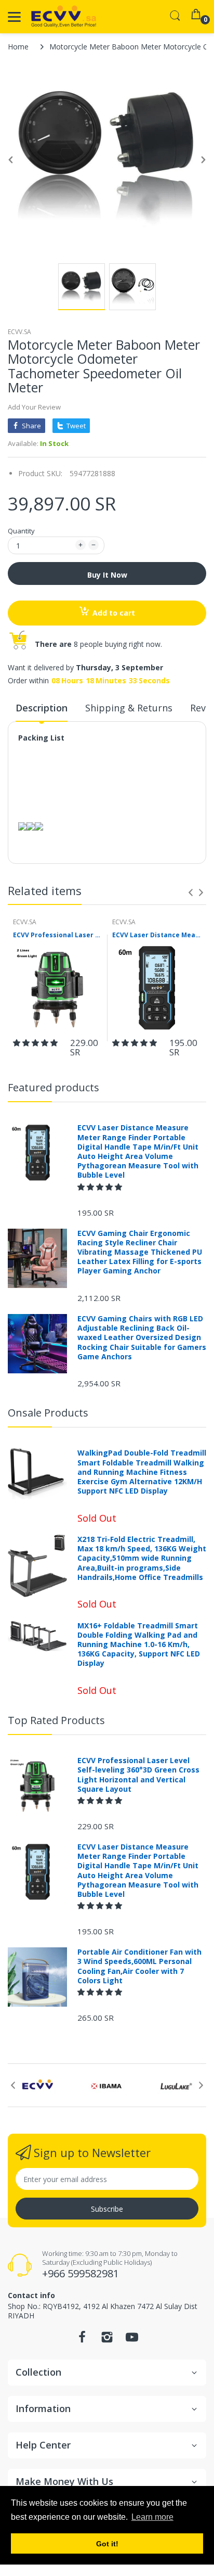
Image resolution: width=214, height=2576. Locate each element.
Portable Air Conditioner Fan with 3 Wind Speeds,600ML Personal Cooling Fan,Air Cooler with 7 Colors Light (139, 1966)
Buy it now (107, 575)
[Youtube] (132, 2340)
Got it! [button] (107, 2544)
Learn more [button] (152, 2517)
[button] (36, 1043)
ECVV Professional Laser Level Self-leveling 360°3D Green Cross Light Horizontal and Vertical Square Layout (57, 935)
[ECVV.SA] (64, 17)
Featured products (53, 1087)
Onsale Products (48, 1413)
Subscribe (107, 2209)
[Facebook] (82, 2340)
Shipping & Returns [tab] (129, 708)
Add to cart (114, 613)
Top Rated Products (56, 1720)
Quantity (21, 531)
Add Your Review (34, 407)
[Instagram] (107, 2340)
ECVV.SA (19, 332)
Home (18, 47)
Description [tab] (42, 708)
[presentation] (191, 892)
